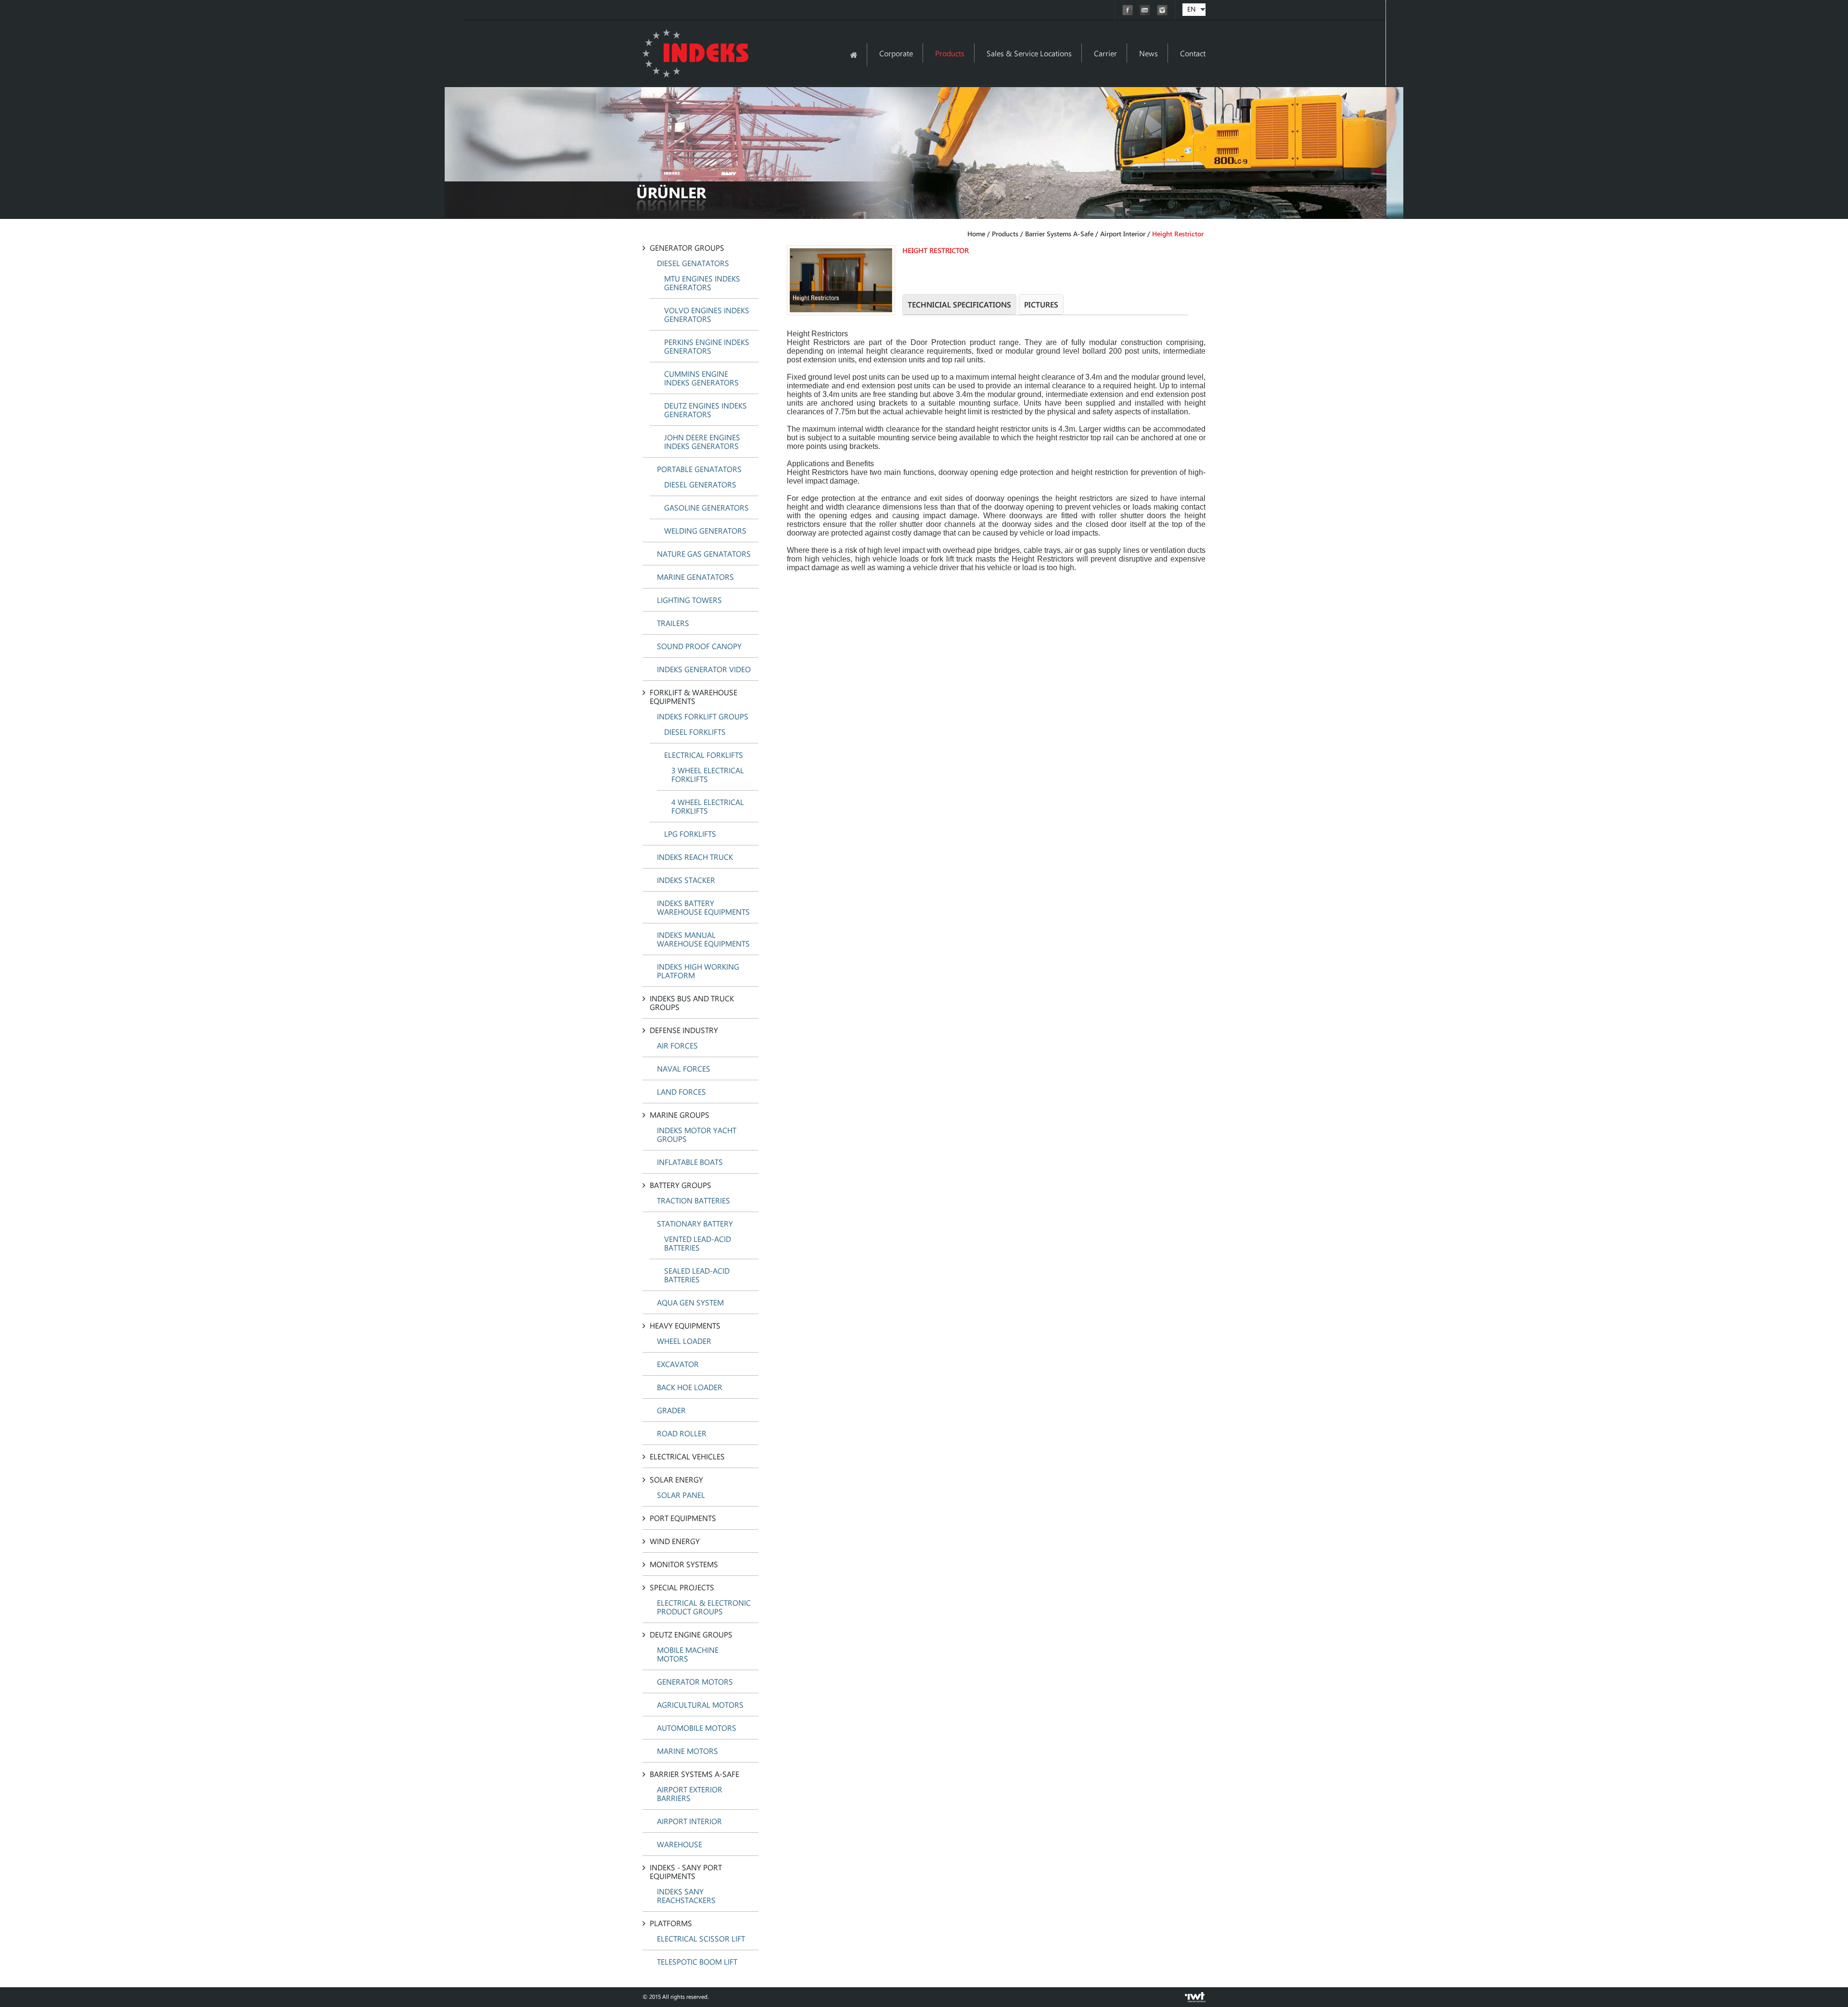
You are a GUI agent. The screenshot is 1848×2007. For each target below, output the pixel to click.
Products (950, 53)
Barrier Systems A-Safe (1059, 234)
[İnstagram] (1162, 13)
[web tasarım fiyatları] (1195, 2000)
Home (976, 234)
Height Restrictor (1178, 234)
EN (1191, 9)
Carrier (1105, 53)
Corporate (896, 53)
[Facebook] (1129, 13)
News (1149, 53)
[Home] (853, 55)
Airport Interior (1123, 234)
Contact (1193, 53)
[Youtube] (1146, 13)
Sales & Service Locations (1029, 53)
